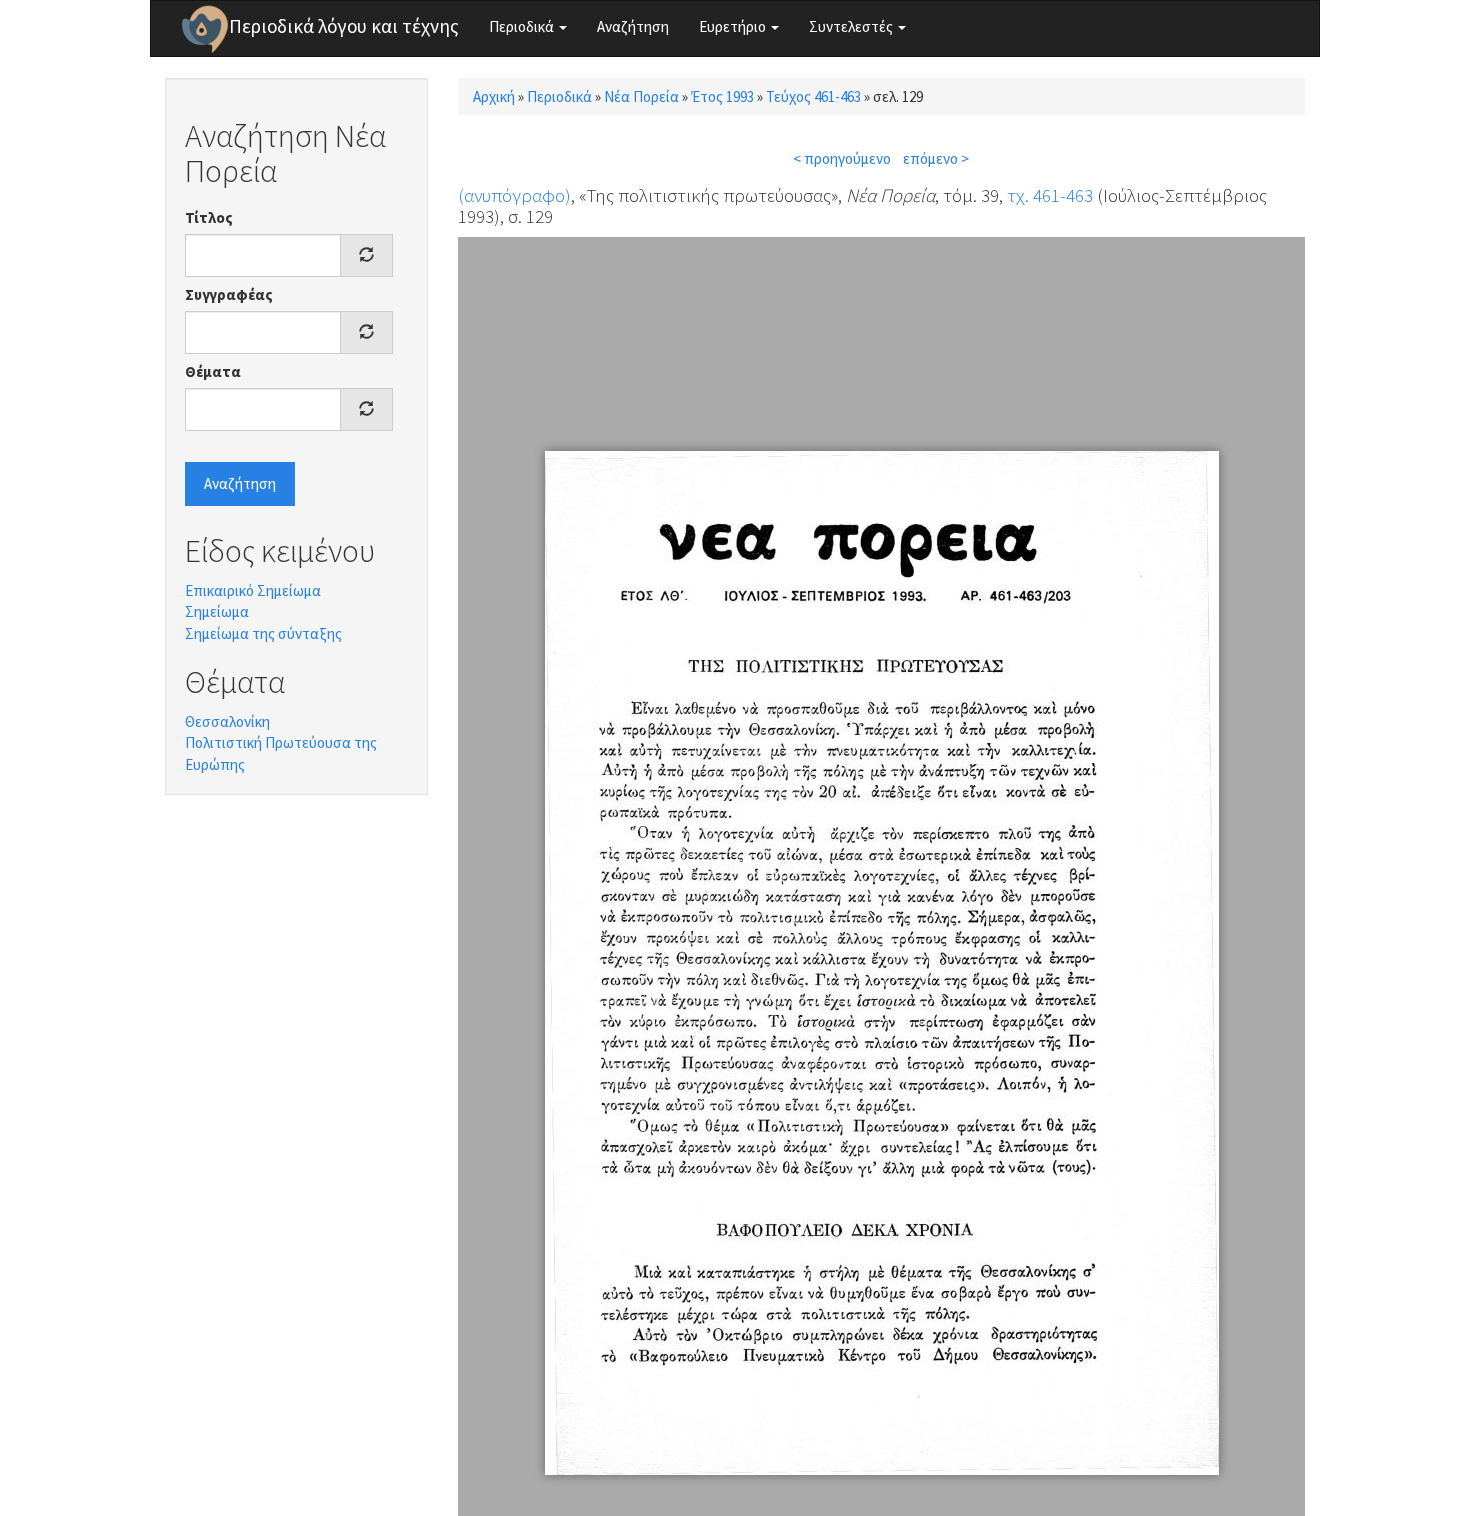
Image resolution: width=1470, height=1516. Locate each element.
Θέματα (213, 371)
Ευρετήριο (734, 26)
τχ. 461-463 (1050, 195)
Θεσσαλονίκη (227, 721)
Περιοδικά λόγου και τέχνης (344, 26)
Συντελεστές (852, 26)
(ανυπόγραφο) (514, 195)
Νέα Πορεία (641, 96)
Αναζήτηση (633, 26)
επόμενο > (936, 158)
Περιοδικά (523, 26)
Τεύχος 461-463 (813, 96)
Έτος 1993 (722, 96)
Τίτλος (209, 217)
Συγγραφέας (229, 294)
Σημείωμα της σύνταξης (263, 633)
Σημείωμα (217, 611)
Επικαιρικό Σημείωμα (253, 590)
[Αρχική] (205, 29)
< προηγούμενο (842, 158)
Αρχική (494, 96)
